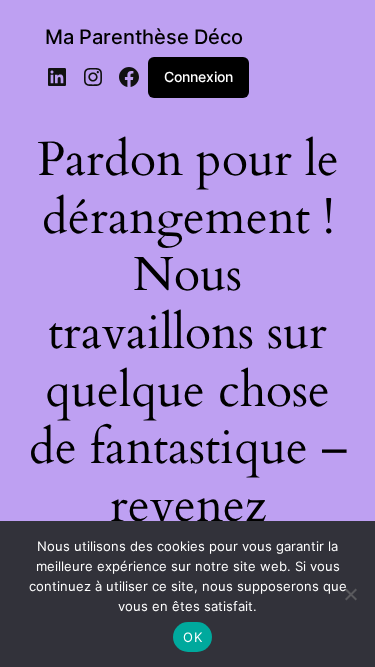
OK (192, 637)
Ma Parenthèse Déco (144, 37)
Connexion (198, 76)
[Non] (350, 594)
